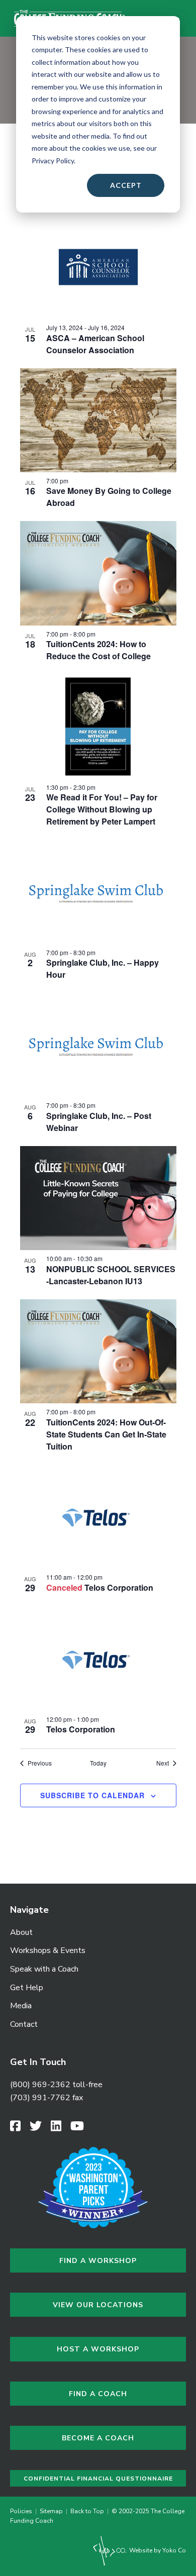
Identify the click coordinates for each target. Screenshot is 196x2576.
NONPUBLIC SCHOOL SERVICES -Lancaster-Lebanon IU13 (111, 1275)
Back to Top (87, 2511)
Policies (23, 2511)
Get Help (27, 1988)
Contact (24, 2024)
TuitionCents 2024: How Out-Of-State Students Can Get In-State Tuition (106, 1434)
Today (98, 1763)
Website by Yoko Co (157, 2550)
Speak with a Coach (44, 1969)
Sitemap (51, 2511)
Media (21, 2006)
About (21, 1932)
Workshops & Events (48, 1950)
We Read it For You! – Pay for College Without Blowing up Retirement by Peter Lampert (102, 809)
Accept (126, 185)
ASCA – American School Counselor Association (95, 344)
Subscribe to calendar (92, 1795)
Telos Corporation (119, 1587)
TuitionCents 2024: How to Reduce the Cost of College (99, 650)
